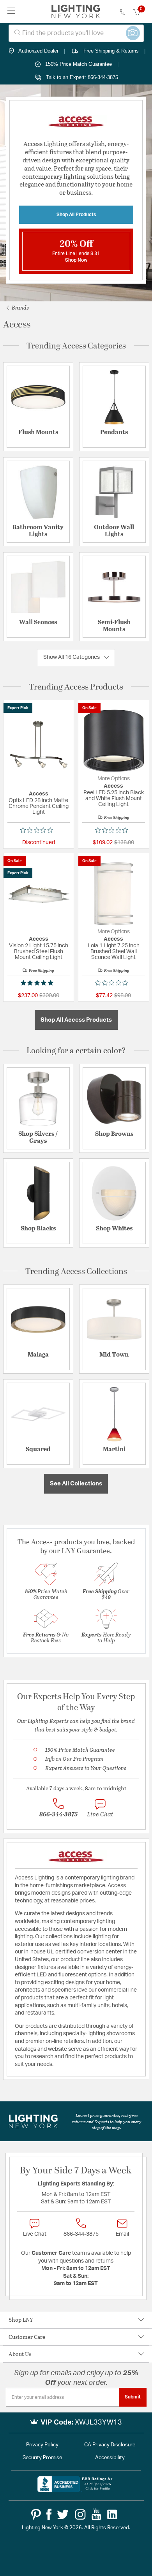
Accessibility (110, 2458)
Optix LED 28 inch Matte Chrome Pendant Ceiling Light (39, 806)
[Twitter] (63, 2514)
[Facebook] (49, 2514)
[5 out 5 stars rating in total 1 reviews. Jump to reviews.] (39, 983)
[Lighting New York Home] (76, 12)
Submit (133, 2397)
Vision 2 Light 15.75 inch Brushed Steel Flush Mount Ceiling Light (39, 952)
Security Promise (42, 2458)
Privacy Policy (42, 2445)
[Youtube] (96, 2514)
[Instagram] (80, 2514)
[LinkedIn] (112, 2514)
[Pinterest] (36, 2514)
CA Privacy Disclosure (110, 2445)
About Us (20, 2354)
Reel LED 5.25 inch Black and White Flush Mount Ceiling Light (114, 799)
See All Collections (76, 1484)
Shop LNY (21, 2320)
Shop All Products (76, 215)
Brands (20, 307)
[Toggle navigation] (11, 11)
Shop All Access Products (76, 1020)
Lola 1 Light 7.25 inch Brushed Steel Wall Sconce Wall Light (114, 952)
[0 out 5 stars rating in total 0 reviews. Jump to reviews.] (39, 830)
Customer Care (27, 2337)
